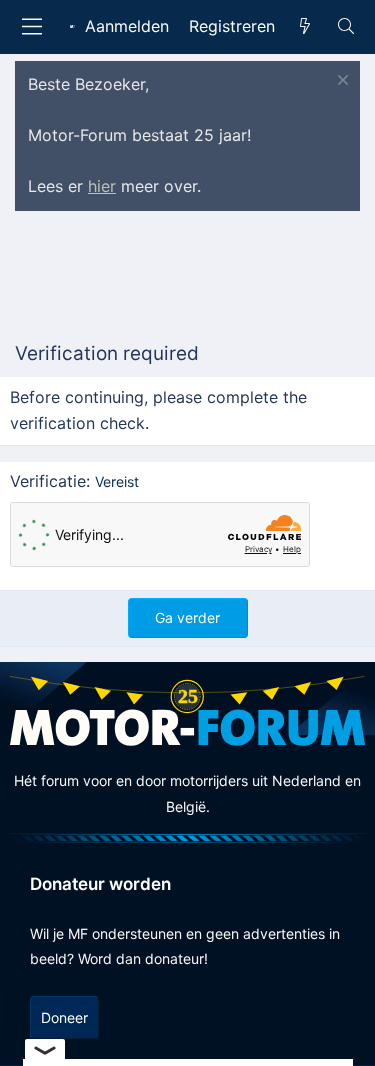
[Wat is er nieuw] (305, 27)
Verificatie (48, 481)
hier (102, 186)
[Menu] (32, 26)
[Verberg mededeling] (340, 82)
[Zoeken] (345, 27)
